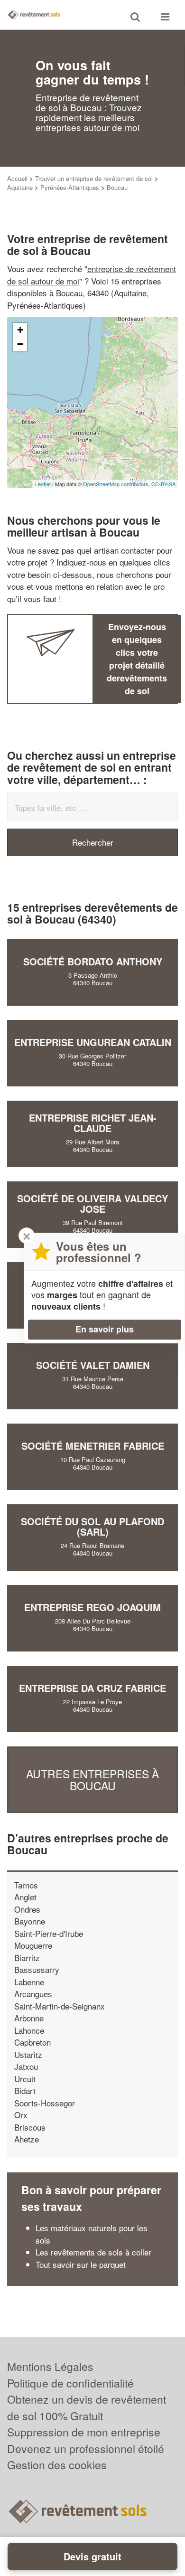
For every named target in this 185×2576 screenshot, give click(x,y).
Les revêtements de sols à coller (93, 2252)
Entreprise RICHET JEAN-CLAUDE (93, 1123)
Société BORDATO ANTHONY (93, 961)
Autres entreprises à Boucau (92, 1780)
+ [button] (20, 330)
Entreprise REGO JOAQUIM (92, 1607)
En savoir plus (105, 1329)
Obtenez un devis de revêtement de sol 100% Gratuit (87, 2407)
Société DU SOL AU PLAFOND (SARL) (92, 1526)
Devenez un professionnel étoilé (86, 2449)
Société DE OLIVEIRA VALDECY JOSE (92, 1203)
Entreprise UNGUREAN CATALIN (93, 1042)
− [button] (20, 344)
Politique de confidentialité (70, 2383)
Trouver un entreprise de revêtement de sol (94, 178)
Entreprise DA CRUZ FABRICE (92, 1688)
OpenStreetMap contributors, (117, 484)
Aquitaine (20, 187)
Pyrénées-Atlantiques (70, 187)
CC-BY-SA (163, 484)
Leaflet (43, 484)
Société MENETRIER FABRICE (93, 1446)
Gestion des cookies (57, 2465)
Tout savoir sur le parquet (81, 2264)
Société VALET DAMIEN (93, 1365)
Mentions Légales (50, 2366)
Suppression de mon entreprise (84, 2432)
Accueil (17, 178)
